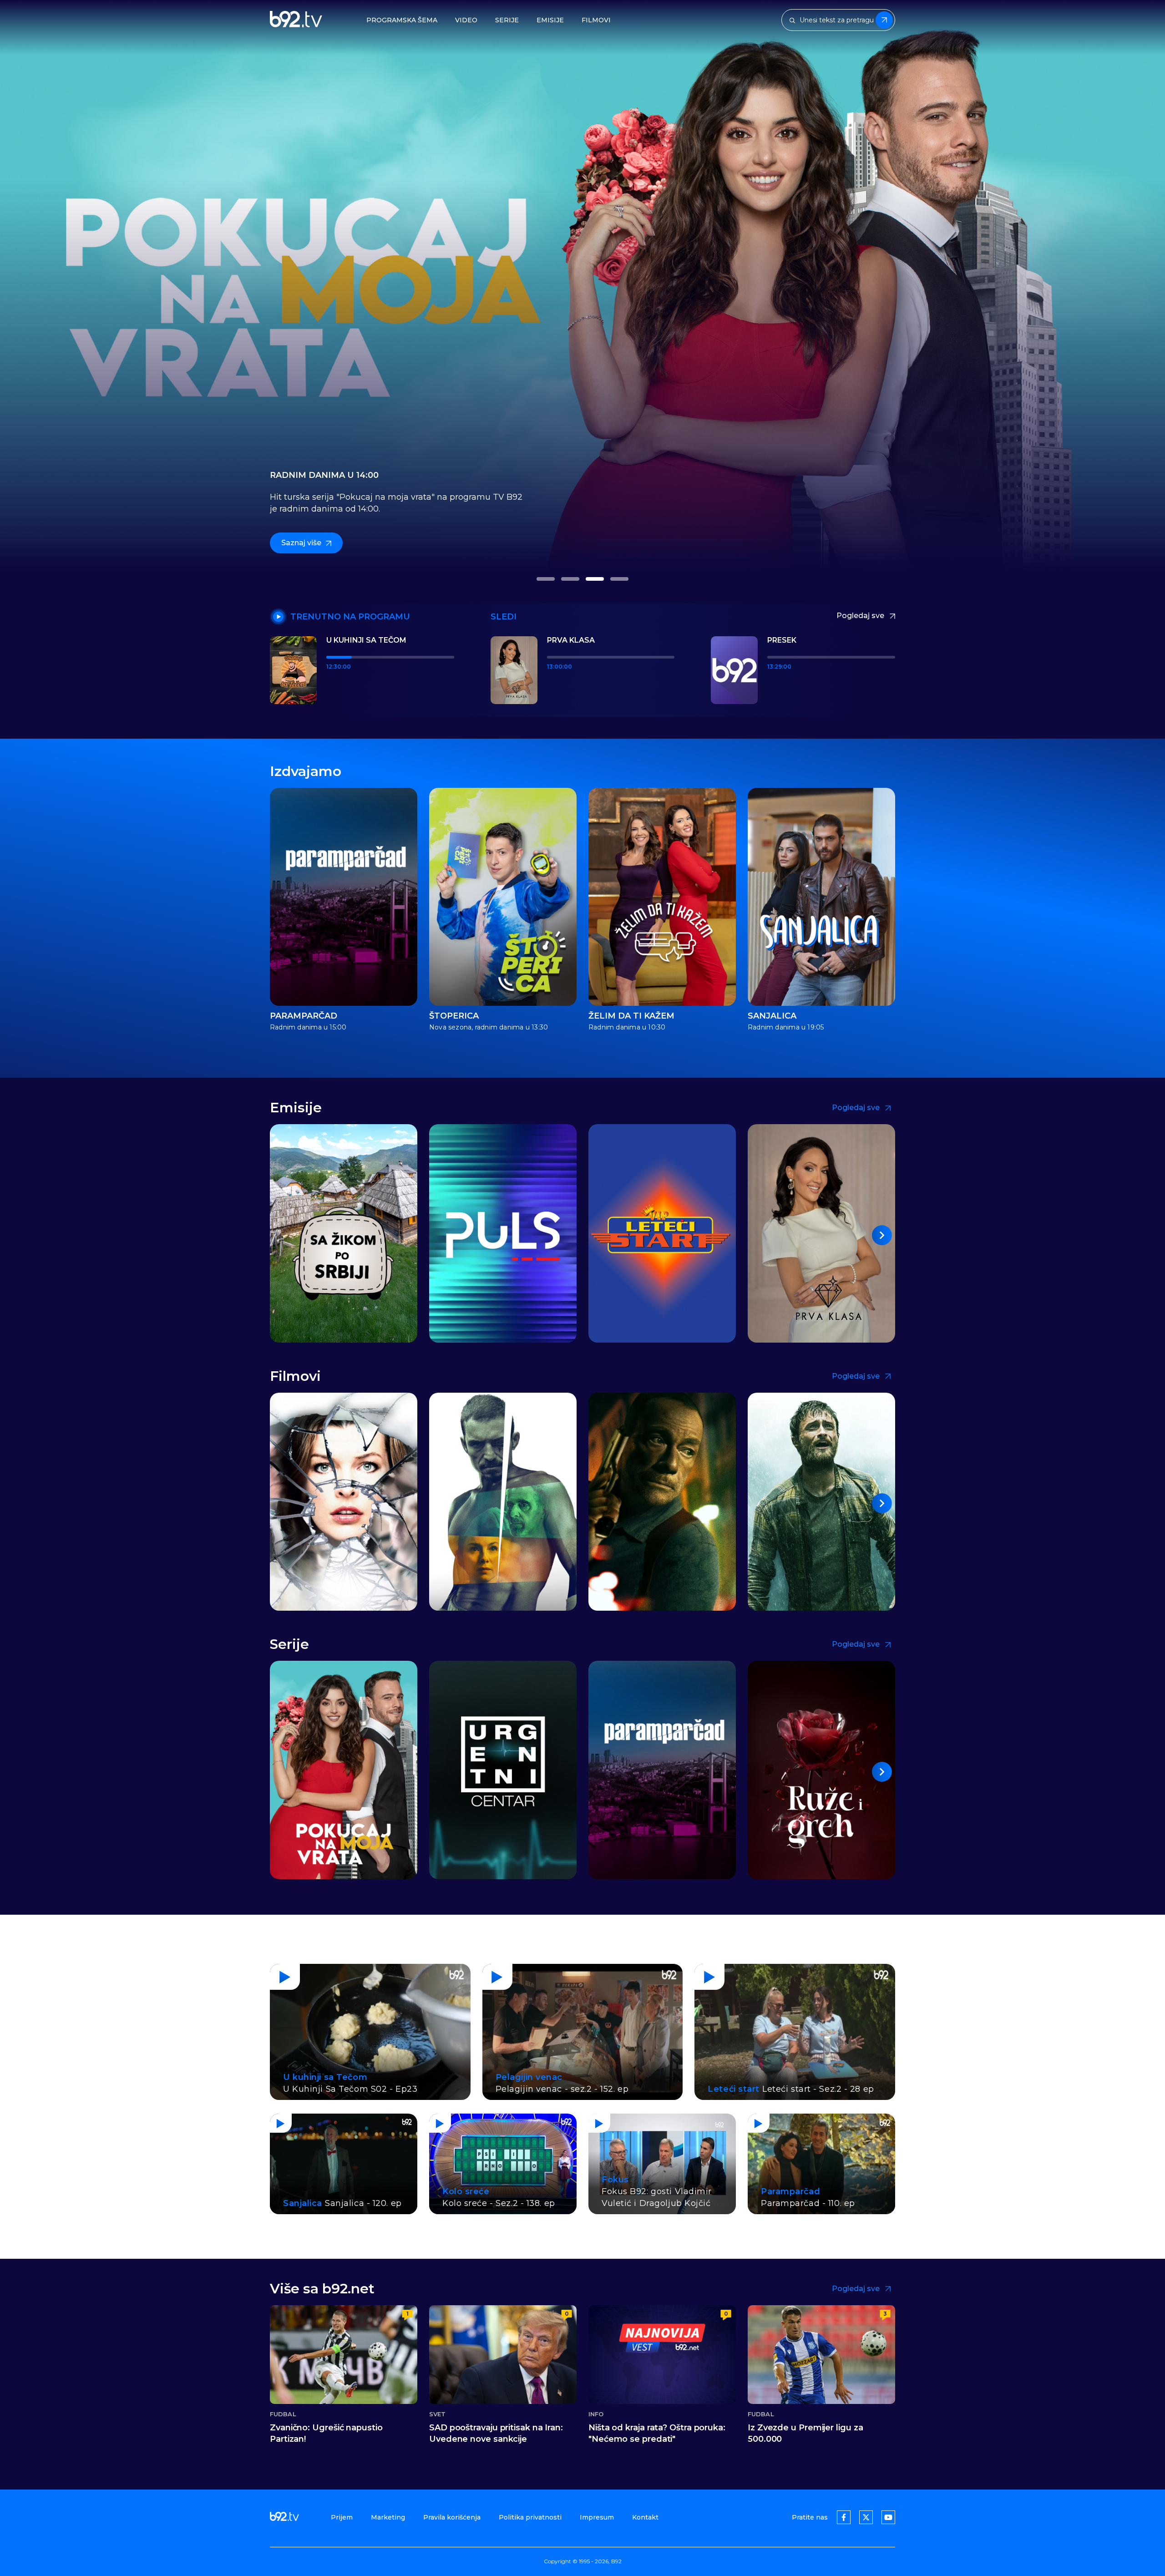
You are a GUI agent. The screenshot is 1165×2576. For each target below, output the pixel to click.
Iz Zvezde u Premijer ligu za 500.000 (805, 2433)
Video (466, 20)
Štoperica (454, 1016)
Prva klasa (571, 640)
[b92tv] (296, 20)
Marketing (388, 2517)
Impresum (597, 2517)
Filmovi (596, 20)
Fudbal (283, 2414)
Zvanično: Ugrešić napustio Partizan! (326, 2433)
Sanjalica (772, 1016)
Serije (507, 20)
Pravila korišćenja (452, 2517)
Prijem (342, 2517)
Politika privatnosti (530, 2517)
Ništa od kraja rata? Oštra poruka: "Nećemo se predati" (657, 2433)
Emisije (550, 20)
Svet (437, 2414)
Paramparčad (304, 1016)
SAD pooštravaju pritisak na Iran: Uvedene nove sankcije (496, 2433)
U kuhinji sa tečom (366, 640)
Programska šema (402, 20)
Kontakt (645, 2517)
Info (596, 2414)
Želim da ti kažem (631, 1016)
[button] (546, 579)
